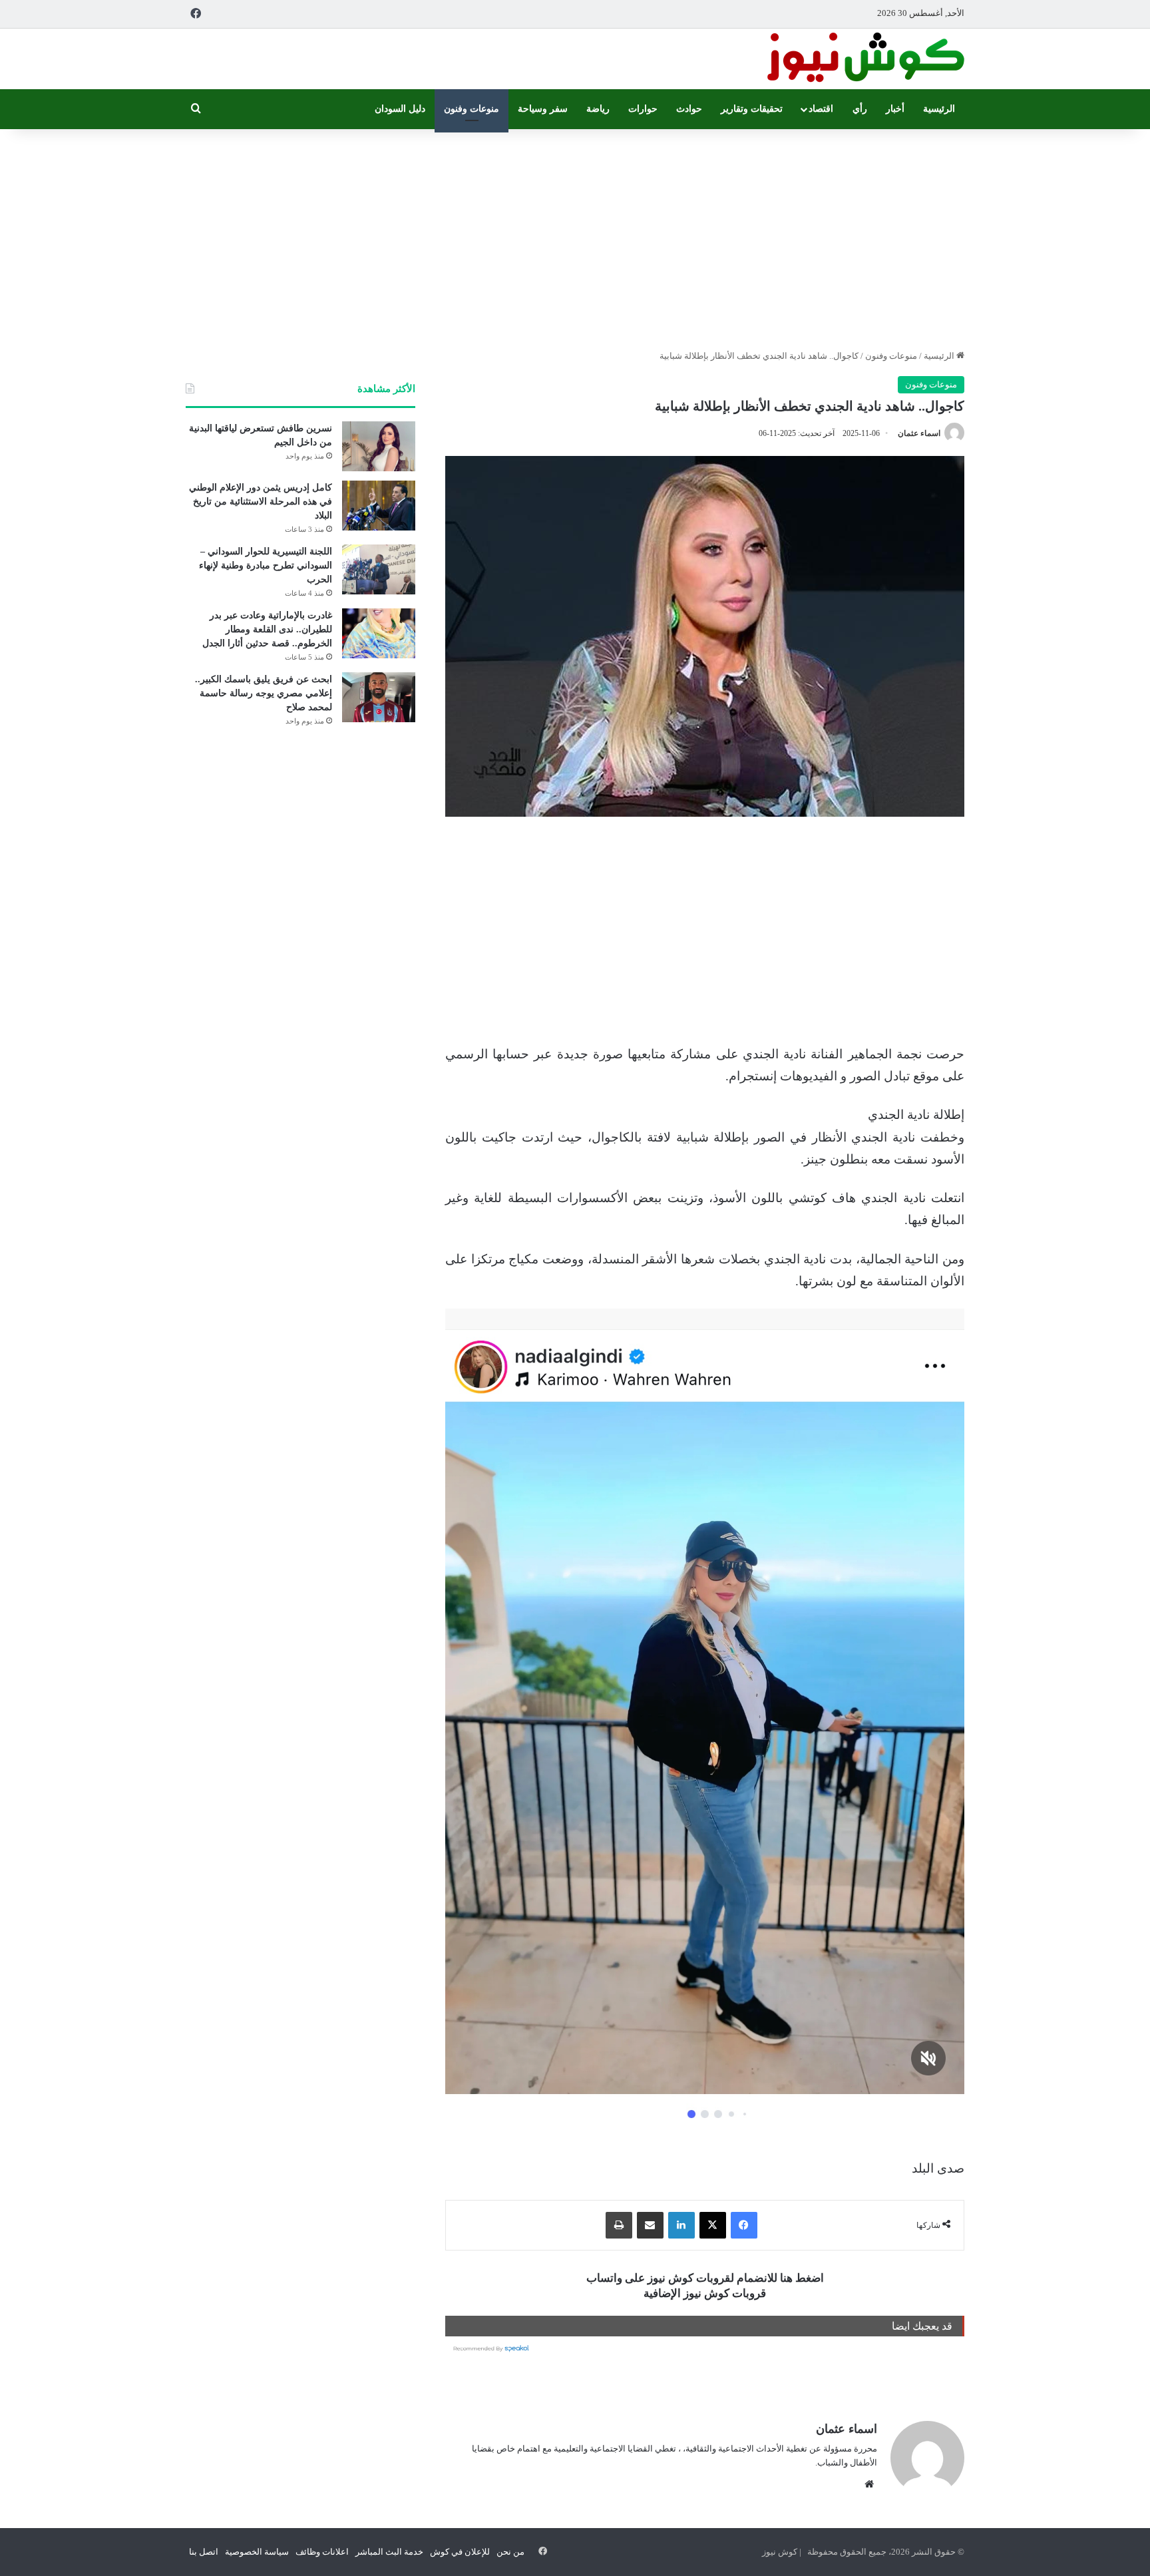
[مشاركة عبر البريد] (650, 2225)
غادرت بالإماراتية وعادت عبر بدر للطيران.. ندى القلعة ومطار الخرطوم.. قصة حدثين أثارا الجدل (267, 629)
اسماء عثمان (919, 433)
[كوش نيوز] (864, 59)
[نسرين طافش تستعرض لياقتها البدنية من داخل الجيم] (379, 446)
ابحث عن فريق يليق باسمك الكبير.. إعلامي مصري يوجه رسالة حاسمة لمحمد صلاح (264, 693)
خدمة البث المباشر (389, 2552)
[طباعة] (619, 2225)
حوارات (643, 109)
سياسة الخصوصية (257, 2552)
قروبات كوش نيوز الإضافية (705, 2293)
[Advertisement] (575, 236)
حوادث (689, 109)
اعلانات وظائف (322, 2552)
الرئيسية (939, 109)
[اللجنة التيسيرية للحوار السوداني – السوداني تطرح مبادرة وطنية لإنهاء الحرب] (379, 569)
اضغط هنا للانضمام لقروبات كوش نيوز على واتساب (705, 2278)
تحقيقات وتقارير (752, 109)
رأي (860, 109)
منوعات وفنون (472, 109)
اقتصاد (821, 109)
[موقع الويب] (869, 2484)
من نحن (510, 2552)
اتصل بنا (204, 2552)
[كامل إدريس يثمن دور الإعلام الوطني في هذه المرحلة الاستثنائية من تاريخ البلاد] (379, 506)
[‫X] (713, 2225)
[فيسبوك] (744, 2225)
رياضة (598, 109)
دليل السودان (400, 109)
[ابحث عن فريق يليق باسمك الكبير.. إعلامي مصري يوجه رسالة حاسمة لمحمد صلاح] (379, 697)
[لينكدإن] (681, 2225)
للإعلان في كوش (460, 2552)
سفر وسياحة (543, 109)
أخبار (895, 109)
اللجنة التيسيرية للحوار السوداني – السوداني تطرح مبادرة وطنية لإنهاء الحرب (266, 565)
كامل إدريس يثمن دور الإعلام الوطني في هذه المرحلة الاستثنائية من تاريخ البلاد (261, 502)
